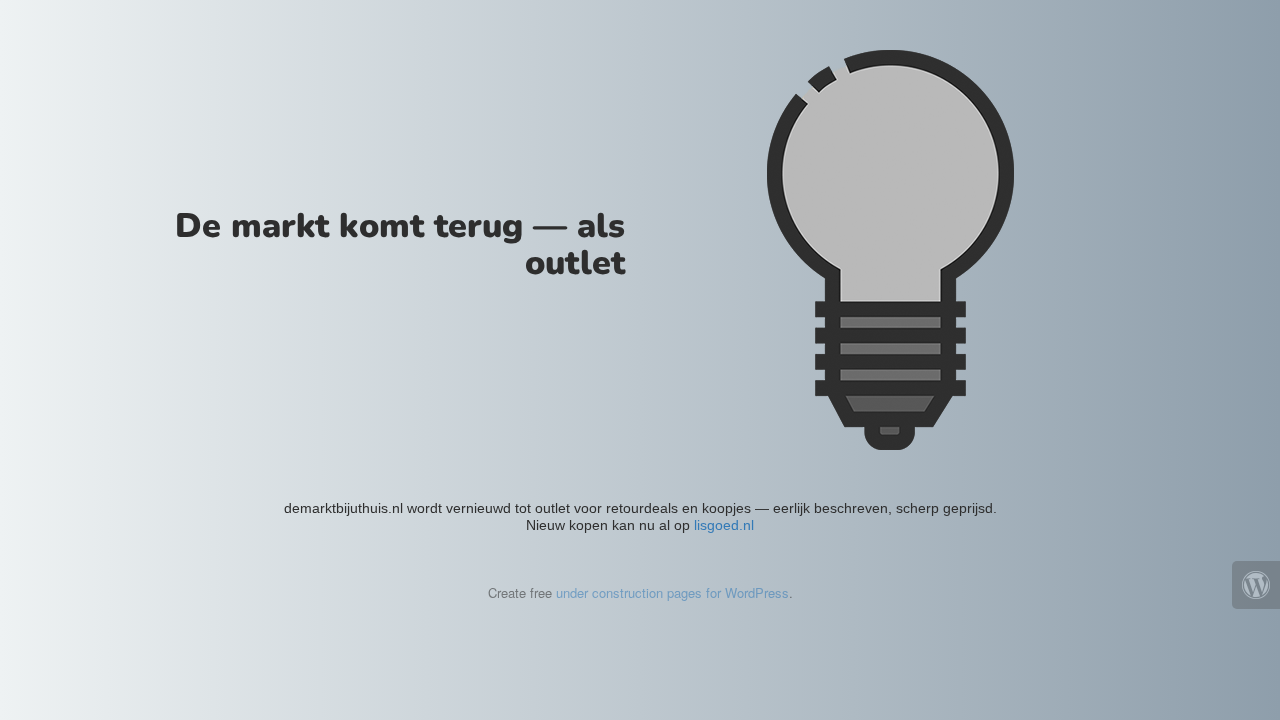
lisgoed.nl (724, 525)
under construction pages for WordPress (672, 592)
